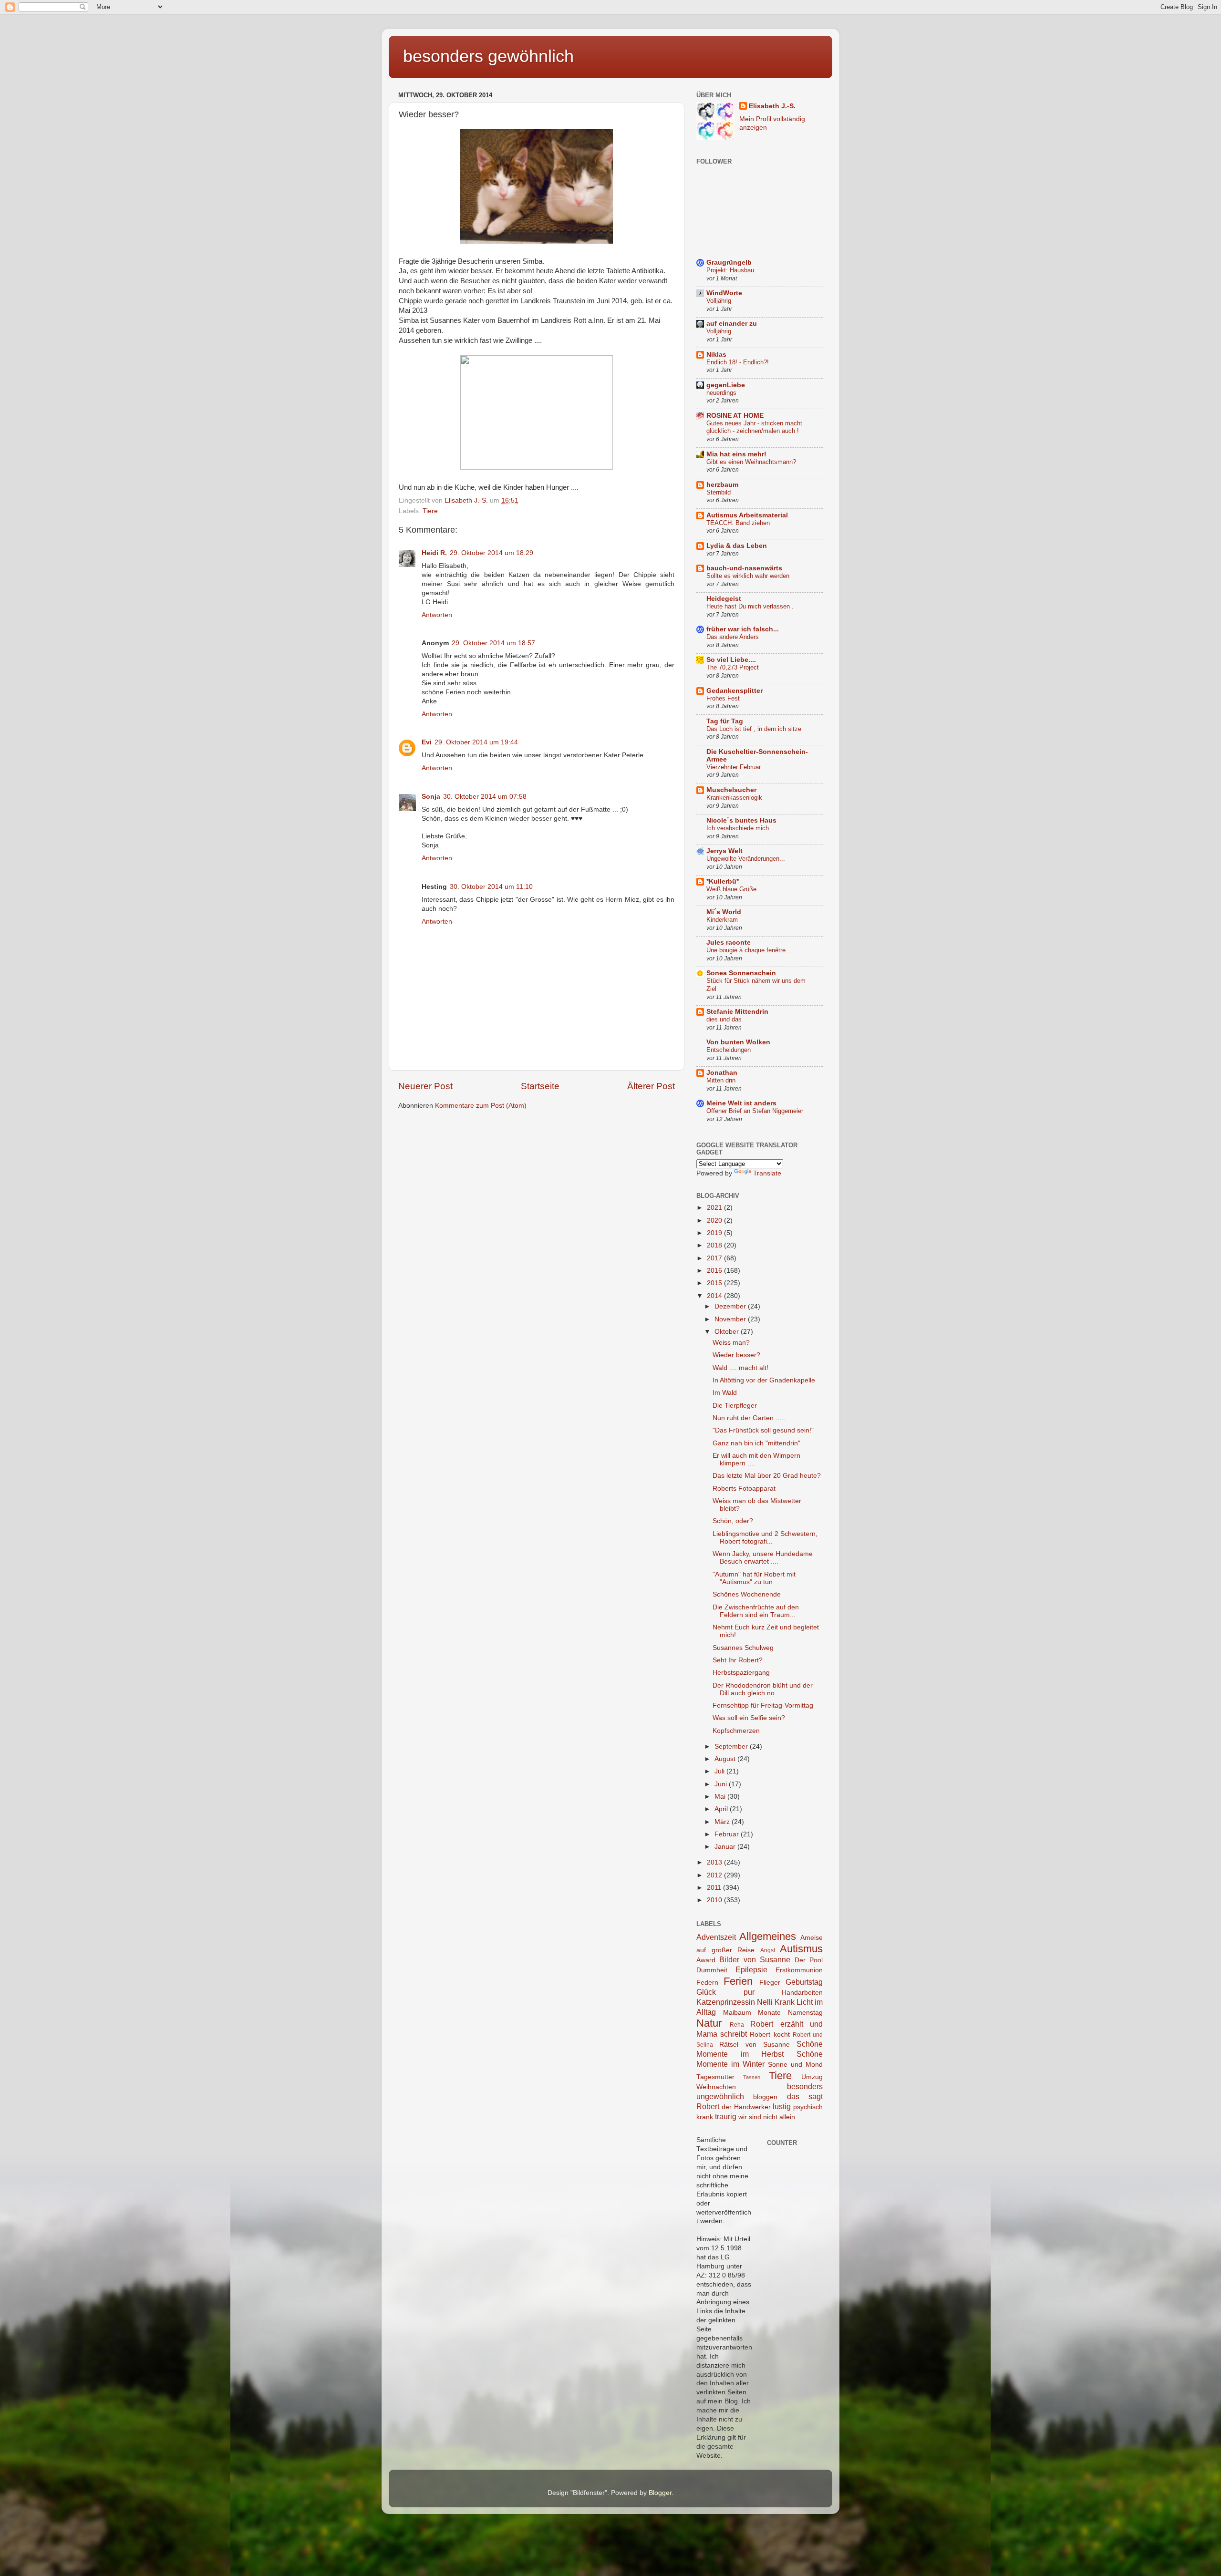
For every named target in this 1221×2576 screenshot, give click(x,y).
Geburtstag (804, 1982)
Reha (737, 2025)
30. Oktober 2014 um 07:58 (485, 797)
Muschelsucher (731, 790)
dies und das (724, 1019)
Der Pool (809, 1960)
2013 (715, 1862)
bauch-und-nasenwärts (744, 568)
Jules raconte (729, 943)
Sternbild (719, 492)
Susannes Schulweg (743, 1648)
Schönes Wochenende (747, 1594)
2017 (715, 1258)
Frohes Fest (723, 698)
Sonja (431, 797)
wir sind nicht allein (767, 2117)
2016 (715, 1271)
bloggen (765, 2097)
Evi (427, 742)
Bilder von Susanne (755, 1959)
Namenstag (805, 2013)
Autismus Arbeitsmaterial (747, 515)
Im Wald (725, 1393)
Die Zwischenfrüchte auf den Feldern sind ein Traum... (756, 1611)
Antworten (437, 615)
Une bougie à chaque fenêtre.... (750, 950)
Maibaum (737, 2013)
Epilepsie (751, 1969)
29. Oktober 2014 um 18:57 (493, 643)
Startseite (540, 1086)
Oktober (728, 1332)
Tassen (752, 2077)
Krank (785, 2002)
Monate (769, 2013)
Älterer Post (651, 1086)
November (731, 1319)
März (723, 1822)
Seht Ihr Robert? (738, 1660)
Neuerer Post (425, 1086)
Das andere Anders (733, 637)
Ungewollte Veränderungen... (746, 859)
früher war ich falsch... (743, 629)
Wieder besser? (736, 1355)
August (726, 1759)
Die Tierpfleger (735, 1406)
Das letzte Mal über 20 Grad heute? (767, 1476)
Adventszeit (716, 1937)
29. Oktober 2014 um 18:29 (492, 553)
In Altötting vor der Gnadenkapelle (764, 1380)
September (732, 1747)
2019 (715, 1233)
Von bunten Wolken (738, 1042)
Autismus (801, 1949)
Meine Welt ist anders (741, 1103)
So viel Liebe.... (731, 660)
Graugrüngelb (729, 263)
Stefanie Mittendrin (737, 1012)
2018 (715, 1245)
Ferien (738, 1981)
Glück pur (725, 1992)
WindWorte (724, 293)
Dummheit (712, 1970)
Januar (726, 1847)
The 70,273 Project (733, 667)
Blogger (660, 2493)
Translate (767, 1173)
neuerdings (721, 393)
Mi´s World (724, 912)
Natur (709, 2023)
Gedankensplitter (735, 691)
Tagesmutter (715, 2077)
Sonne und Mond (795, 2065)
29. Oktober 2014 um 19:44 (476, 742)
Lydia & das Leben (737, 546)
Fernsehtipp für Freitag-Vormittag (763, 1705)
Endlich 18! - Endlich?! (738, 362)
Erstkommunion (799, 1970)
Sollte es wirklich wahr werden (748, 576)
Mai (721, 1797)
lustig (782, 2106)
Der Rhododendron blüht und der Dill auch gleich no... (763, 1689)
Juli (720, 1771)
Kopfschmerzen (736, 1731)
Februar (728, 1834)
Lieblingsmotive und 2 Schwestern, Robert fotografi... (765, 1538)
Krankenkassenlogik (734, 798)
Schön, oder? (733, 1521)
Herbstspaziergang (741, 1673)
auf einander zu (732, 324)
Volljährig (719, 301)
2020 (715, 1221)
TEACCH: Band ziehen (738, 523)
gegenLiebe (726, 385)
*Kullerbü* (723, 881)
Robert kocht (770, 2035)
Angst (768, 1950)
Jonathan (722, 1073)
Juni (722, 1784)
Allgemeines (768, 1936)
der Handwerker (746, 2107)
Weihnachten (716, 2087)
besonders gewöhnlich (488, 56)
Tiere (430, 511)
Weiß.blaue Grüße (731, 889)
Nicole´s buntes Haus (741, 820)
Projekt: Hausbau (730, 270)
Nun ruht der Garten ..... (749, 1418)
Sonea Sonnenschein (741, 973)
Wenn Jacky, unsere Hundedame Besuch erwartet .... (763, 1558)
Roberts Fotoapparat (744, 1489)
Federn (707, 1983)
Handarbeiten (802, 1993)
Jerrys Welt (724, 851)
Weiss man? (731, 1343)
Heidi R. (434, 553)
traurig (726, 2116)
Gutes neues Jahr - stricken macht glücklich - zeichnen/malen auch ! (754, 427)
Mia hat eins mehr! (736, 454)
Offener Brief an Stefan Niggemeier (755, 1111)
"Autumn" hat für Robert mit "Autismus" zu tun (754, 1578)
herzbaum (722, 485)
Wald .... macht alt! (740, 1368)
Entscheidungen (729, 1050)
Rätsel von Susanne (755, 2045)
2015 (715, 1283)
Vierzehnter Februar (734, 767)
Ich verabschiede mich (738, 828)
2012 (715, 1875)
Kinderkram (722, 920)
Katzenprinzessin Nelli (735, 2002)
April (722, 1809)
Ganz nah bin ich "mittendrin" (756, 1443)
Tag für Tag (725, 721)
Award (706, 1960)
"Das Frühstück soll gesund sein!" (763, 1430)
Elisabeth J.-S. (772, 106)
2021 (715, 1208)
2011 (715, 1888)
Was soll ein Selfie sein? (749, 1718)
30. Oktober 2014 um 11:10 (491, 887)
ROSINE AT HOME (735, 416)
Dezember (731, 1306)
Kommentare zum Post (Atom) (481, 1106)
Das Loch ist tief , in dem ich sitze (754, 729)
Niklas (716, 355)
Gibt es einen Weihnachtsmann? (751, 462)
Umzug (812, 2077)
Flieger (770, 1983)
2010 (715, 1900)
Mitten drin (721, 1080)
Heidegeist (724, 599)
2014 (715, 1296)
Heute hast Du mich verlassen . (750, 606)
